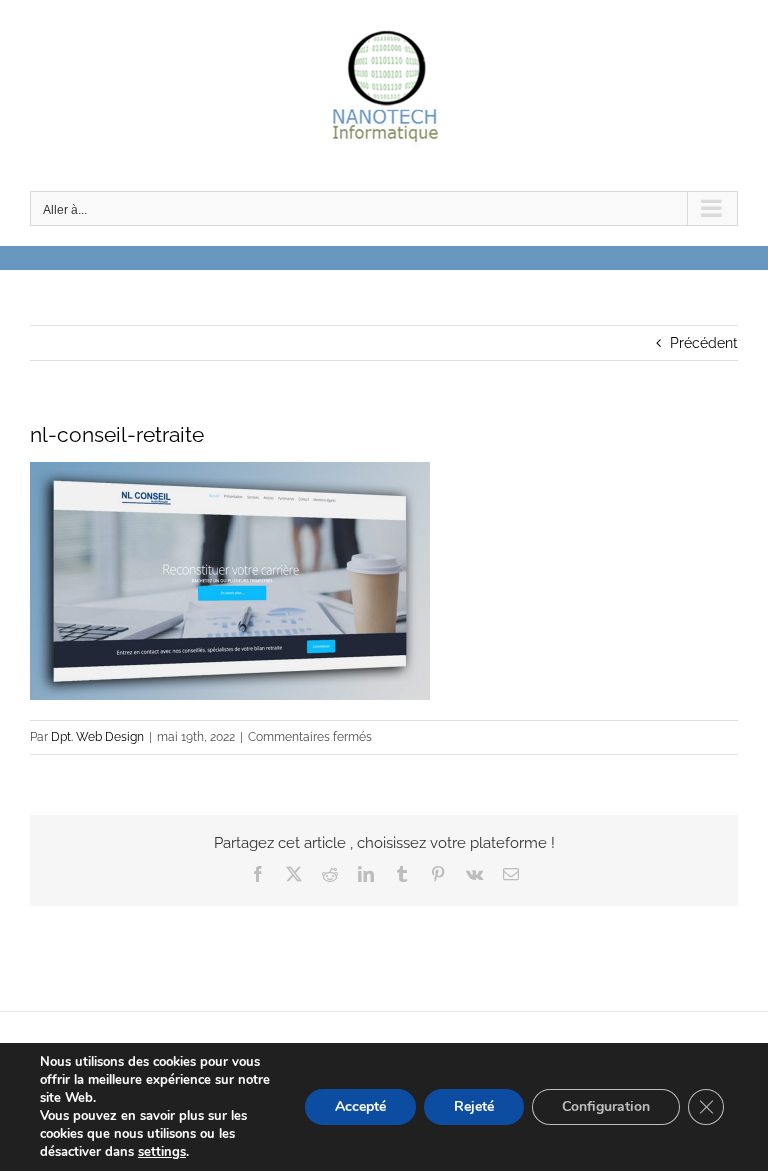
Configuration (606, 1106)
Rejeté (474, 1106)
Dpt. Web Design (97, 737)
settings (162, 1152)
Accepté (360, 1106)
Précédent (704, 343)
